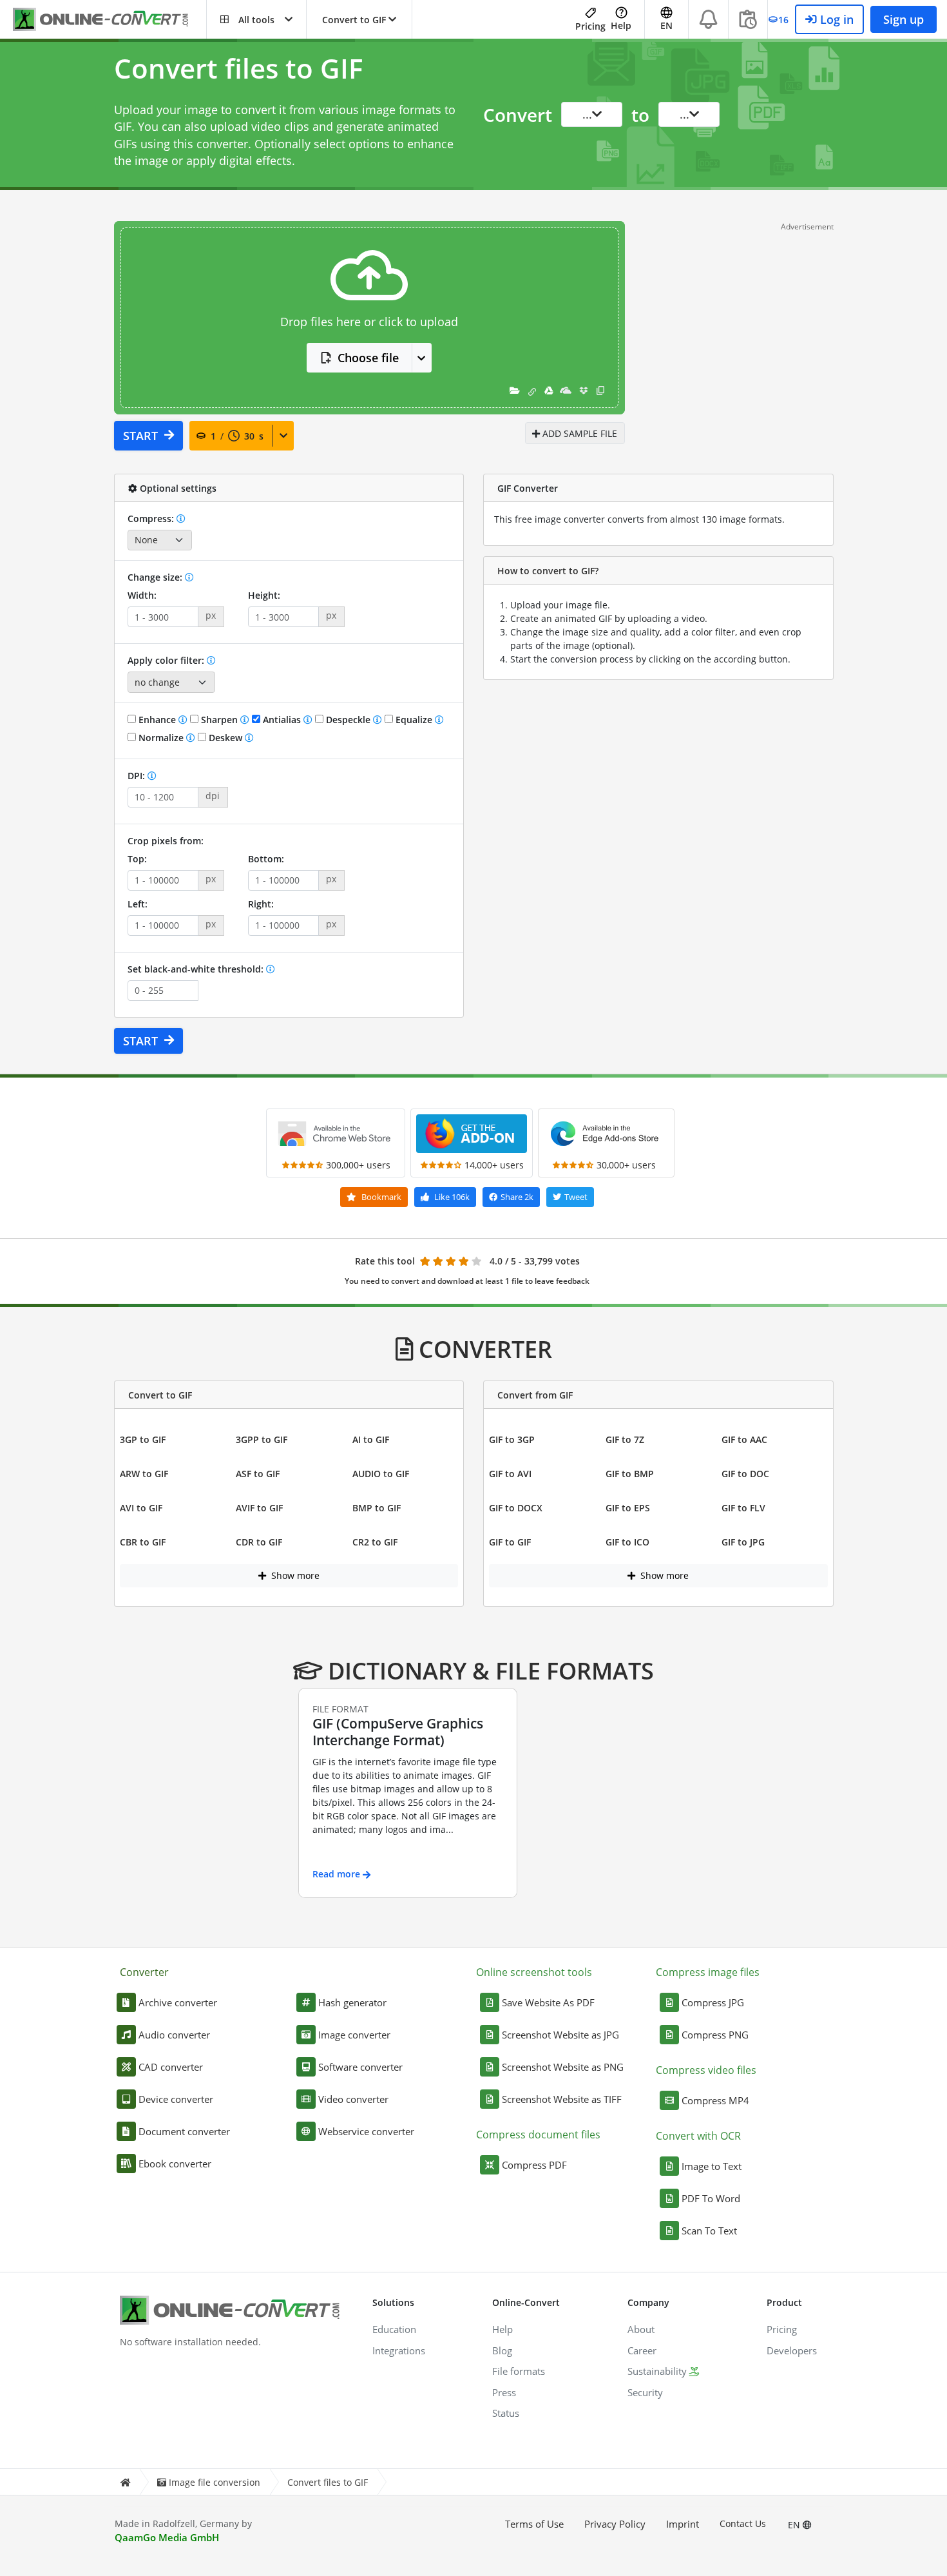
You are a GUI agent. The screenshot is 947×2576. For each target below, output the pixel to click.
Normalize (161, 738)
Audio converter (174, 2035)
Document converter (184, 2131)
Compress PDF (534, 2165)
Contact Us (743, 2523)
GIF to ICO (627, 1542)
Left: (138, 904)
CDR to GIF (259, 1542)
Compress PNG (715, 2035)
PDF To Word (711, 2198)
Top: (137, 859)
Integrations (399, 2350)
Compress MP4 (715, 2100)
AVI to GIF (141, 1508)
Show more (294, 1575)
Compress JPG (713, 2002)
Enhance (157, 720)
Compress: (152, 518)
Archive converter (178, 2002)
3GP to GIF (143, 1439)
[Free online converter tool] (110, 20)
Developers (792, 2350)
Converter (144, 1972)
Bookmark (380, 1197)
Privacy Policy (615, 2524)
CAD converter (171, 2067)
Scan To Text (709, 2231)
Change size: (156, 577)
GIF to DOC (745, 1474)
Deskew (225, 738)
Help (621, 25)
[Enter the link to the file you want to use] (532, 390)
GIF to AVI (510, 1474)
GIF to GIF (510, 1542)
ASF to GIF (258, 1474)
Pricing (590, 26)
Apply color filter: (167, 660)
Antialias (282, 720)
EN (795, 2525)
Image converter (354, 2035)
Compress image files (708, 1972)
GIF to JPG (743, 1542)
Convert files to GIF (328, 2482)
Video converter (353, 2099)
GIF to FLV (743, 1508)
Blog (502, 2350)
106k (452, 1197)
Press (504, 2392)
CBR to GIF (143, 1542)
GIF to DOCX (516, 1508)
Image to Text (712, 2166)
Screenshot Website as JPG (560, 2035)
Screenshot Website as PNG (563, 2067)
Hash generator (352, 2002)
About (641, 2329)
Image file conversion (215, 2482)
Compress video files (706, 2070)
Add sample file (579, 433)
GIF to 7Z (625, 1439)
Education (394, 2329)
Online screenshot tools (534, 1972)
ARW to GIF (144, 1474)
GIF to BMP (630, 1474)
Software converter (360, 2067)
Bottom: (266, 859)
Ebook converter (175, 2164)
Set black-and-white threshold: (197, 969)
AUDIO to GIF (381, 1474)
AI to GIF (371, 1439)
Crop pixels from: (166, 841)
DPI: (138, 776)
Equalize (414, 720)
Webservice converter (366, 2131)
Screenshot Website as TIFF (562, 2099)
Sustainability (657, 2371)
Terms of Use (534, 2524)
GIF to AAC (744, 1439)
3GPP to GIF (262, 1439)
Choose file (368, 358)
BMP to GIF (377, 1508)
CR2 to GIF (375, 1542)
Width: (142, 595)
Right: (261, 904)
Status (506, 2413)
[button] (256, 19)
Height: (264, 595)
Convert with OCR (698, 2136)
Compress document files (538, 2135)
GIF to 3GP (512, 1439)
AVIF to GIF (259, 1508)
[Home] (125, 2482)
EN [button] (666, 25)
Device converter (176, 2099)
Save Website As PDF (548, 2002)
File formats (519, 2371)
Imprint (683, 2524)
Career (642, 2350)
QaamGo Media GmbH (167, 2537)
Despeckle (348, 720)
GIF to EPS (628, 1508)
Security (645, 2392)
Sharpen (219, 720)
